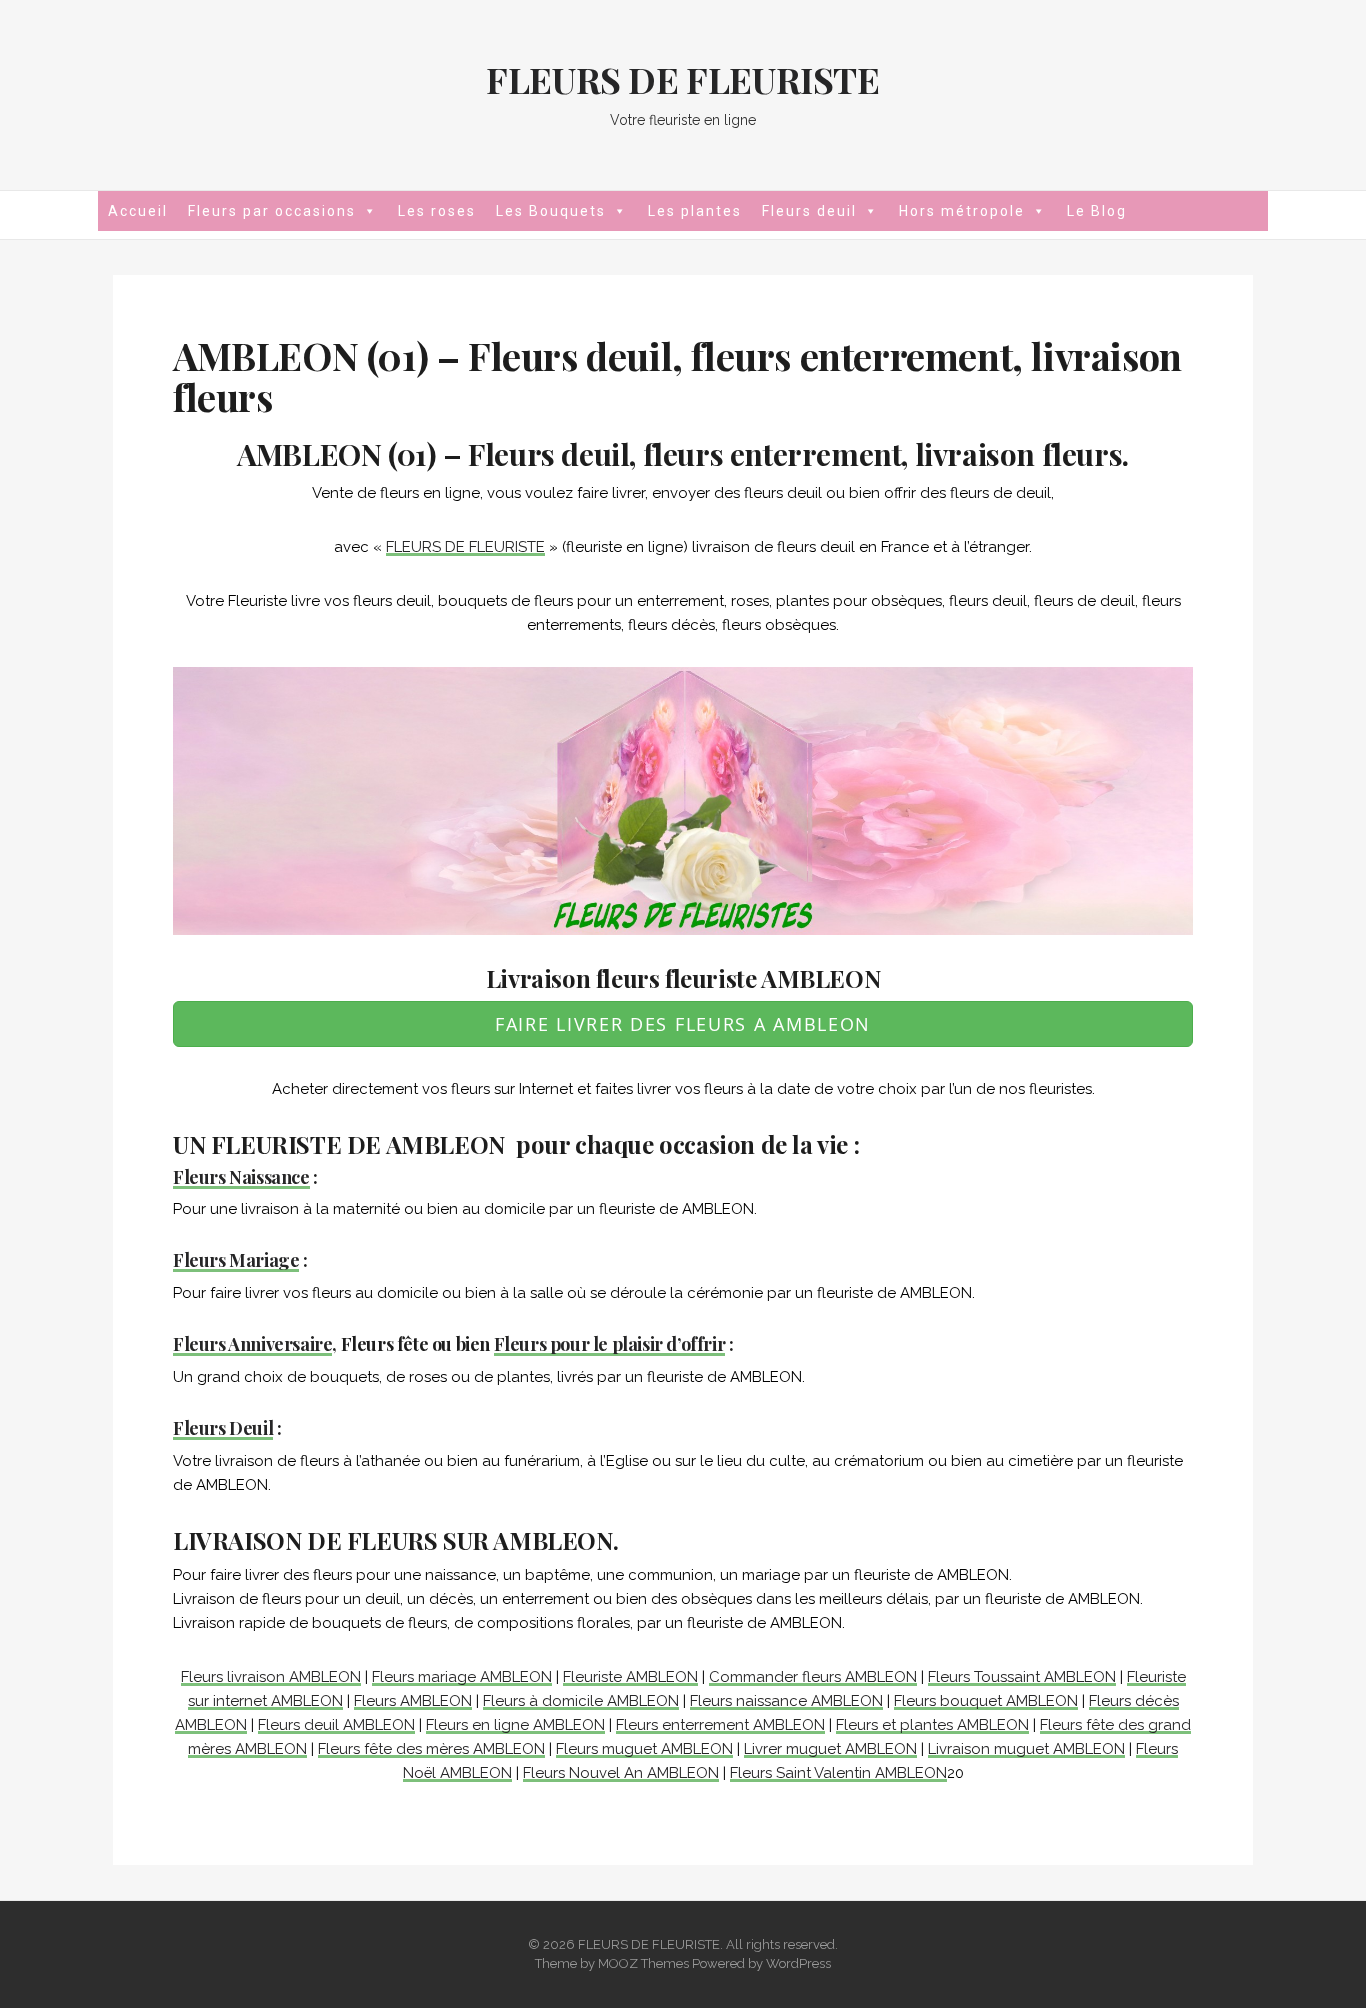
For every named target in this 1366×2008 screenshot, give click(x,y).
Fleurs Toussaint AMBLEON (1022, 1677)
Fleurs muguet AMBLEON (644, 1749)
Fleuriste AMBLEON (630, 1677)
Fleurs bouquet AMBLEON (986, 1701)
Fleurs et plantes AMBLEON (932, 1725)
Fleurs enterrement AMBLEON (720, 1725)
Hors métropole (962, 211)
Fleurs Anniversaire (252, 1344)
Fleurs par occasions (272, 211)
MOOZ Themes (643, 1963)
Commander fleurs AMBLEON (813, 1677)
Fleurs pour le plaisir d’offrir (610, 1344)
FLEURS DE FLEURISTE (682, 79)
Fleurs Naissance (241, 1177)
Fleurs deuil (809, 211)
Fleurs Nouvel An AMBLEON (621, 1773)
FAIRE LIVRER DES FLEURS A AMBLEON (683, 1024)
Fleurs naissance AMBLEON (786, 1701)
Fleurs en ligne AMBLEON (515, 1725)
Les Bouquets (551, 211)
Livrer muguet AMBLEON (830, 1749)
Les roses (437, 211)
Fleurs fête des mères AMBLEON (431, 1749)
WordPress (798, 1963)
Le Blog (1097, 211)
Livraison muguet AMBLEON (1026, 1749)
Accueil (138, 211)
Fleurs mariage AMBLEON (462, 1677)
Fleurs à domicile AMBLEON (581, 1701)
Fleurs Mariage (236, 1260)
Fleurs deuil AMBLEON (336, 1725)
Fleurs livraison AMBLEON (271, 1677)
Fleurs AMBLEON (413, 1701)
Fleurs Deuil (223, 1428)
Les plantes (695, 211)
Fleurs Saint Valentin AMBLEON (838, 1773)
